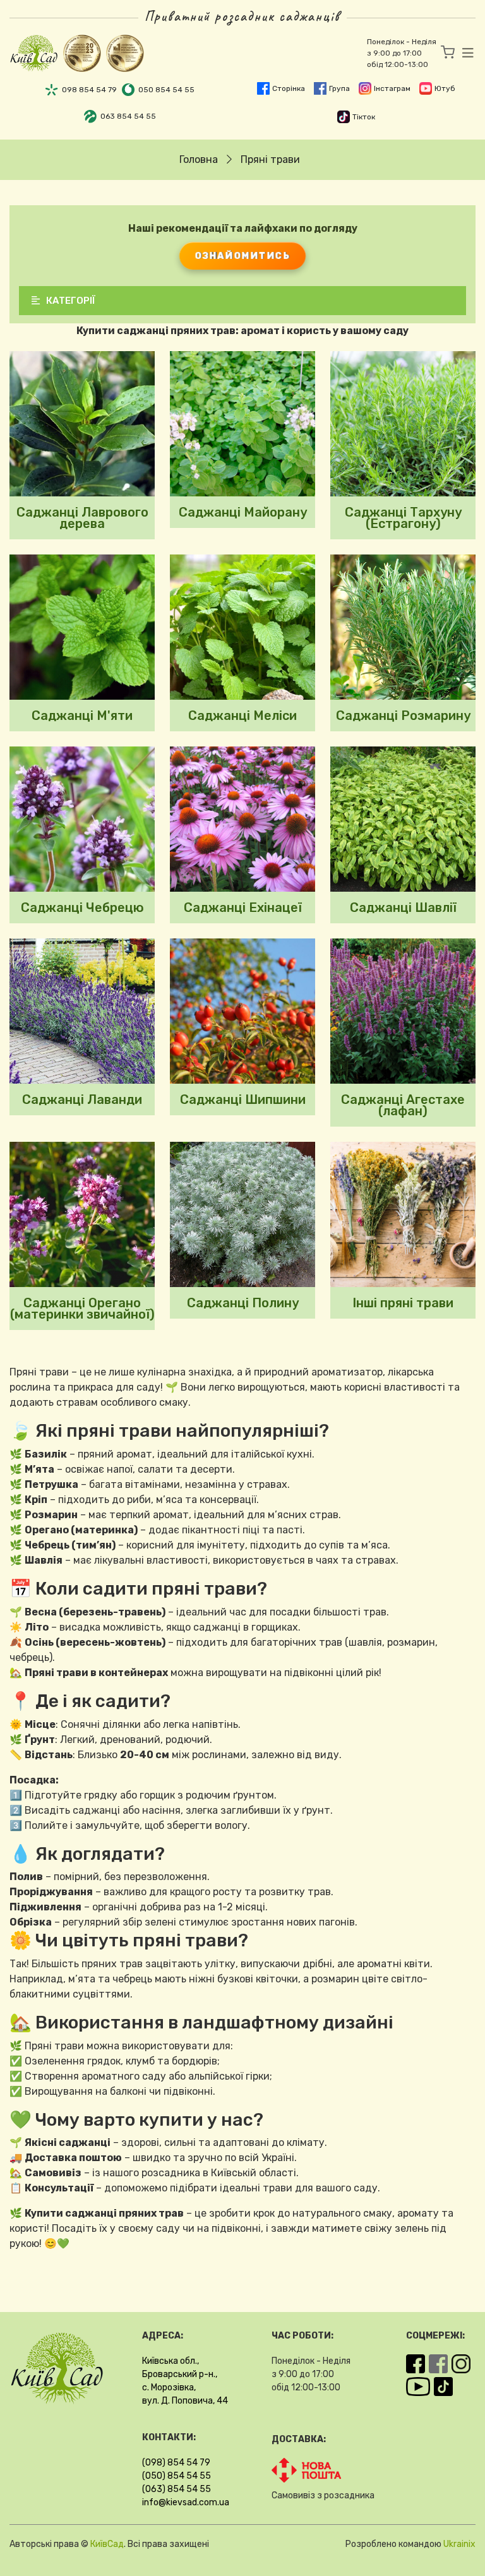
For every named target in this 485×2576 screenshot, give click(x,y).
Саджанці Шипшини (243, 1099)
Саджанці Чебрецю (82, 908)
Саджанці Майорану (243, 512)
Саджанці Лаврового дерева (82, 518)
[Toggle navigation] (464, 53)
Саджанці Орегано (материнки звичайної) (82, 1309)
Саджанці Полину (243, 1303)
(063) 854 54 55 (177, 2489)
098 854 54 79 (89, 90)
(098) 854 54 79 (176, 2463)
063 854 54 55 (128, 116)
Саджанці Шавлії (403, 908)
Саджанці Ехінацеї (243, 908)
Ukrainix (459, 2544)
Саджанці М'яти (82, 716)
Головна (199, 159)
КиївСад (107, 2544)
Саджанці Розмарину (403, 716)
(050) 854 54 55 (177, 2476)
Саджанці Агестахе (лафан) (403, 1105)
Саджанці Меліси (242, 716)
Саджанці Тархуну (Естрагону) (403, 518)
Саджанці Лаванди (82, 1099)
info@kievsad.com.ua (186, 2502)
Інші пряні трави (403, 1303)
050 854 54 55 (166, 90)
